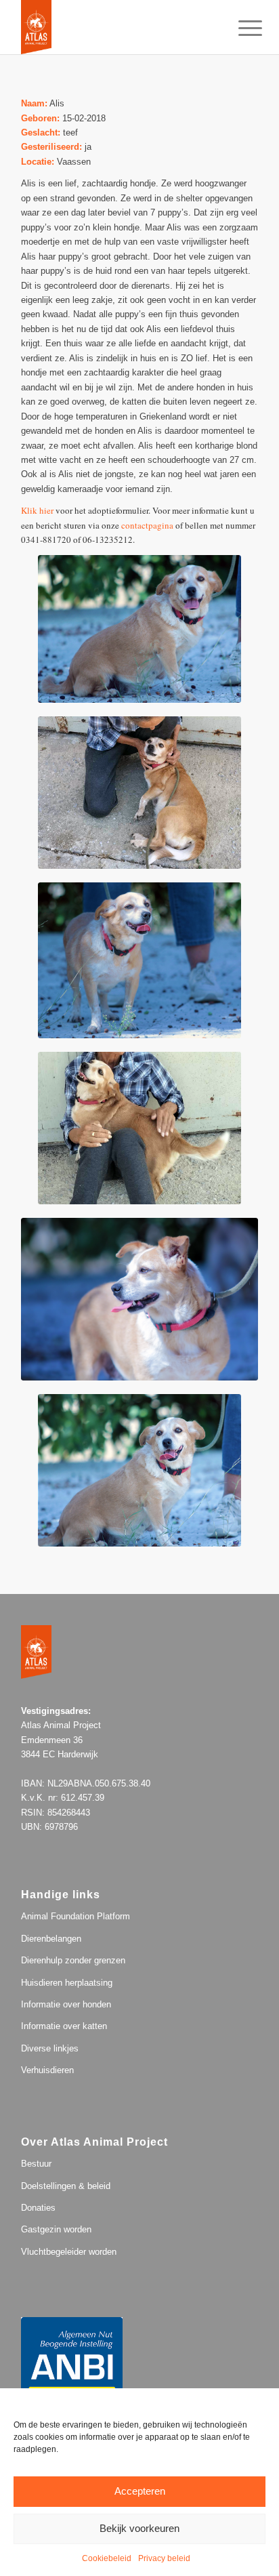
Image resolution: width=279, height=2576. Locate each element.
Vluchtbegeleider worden (69, 2252)
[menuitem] (240, 28)
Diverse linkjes (50, 2048)
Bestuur (36, 2164)
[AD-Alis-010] (139, 1470)
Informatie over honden (66, 2004)
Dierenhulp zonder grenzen (73, 1960)
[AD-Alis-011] (139, 629)
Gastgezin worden (56, 2229)
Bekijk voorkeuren (139, 2528)
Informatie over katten (64, 2026)
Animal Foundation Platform (76, 1916)
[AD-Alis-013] (139, 960)
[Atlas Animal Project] (116, 27)
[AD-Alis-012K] (139, 793)
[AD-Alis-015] (139, 1299)
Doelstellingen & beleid (66, 2186)
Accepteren (140, 2491)
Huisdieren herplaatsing (67, 1983)
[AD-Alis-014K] (139, 1128)
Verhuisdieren (47, 2070)
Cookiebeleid (107, 2558)
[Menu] (240, 28)
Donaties (38, 2208)
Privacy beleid (164, 2558)
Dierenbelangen (51, 1939)
